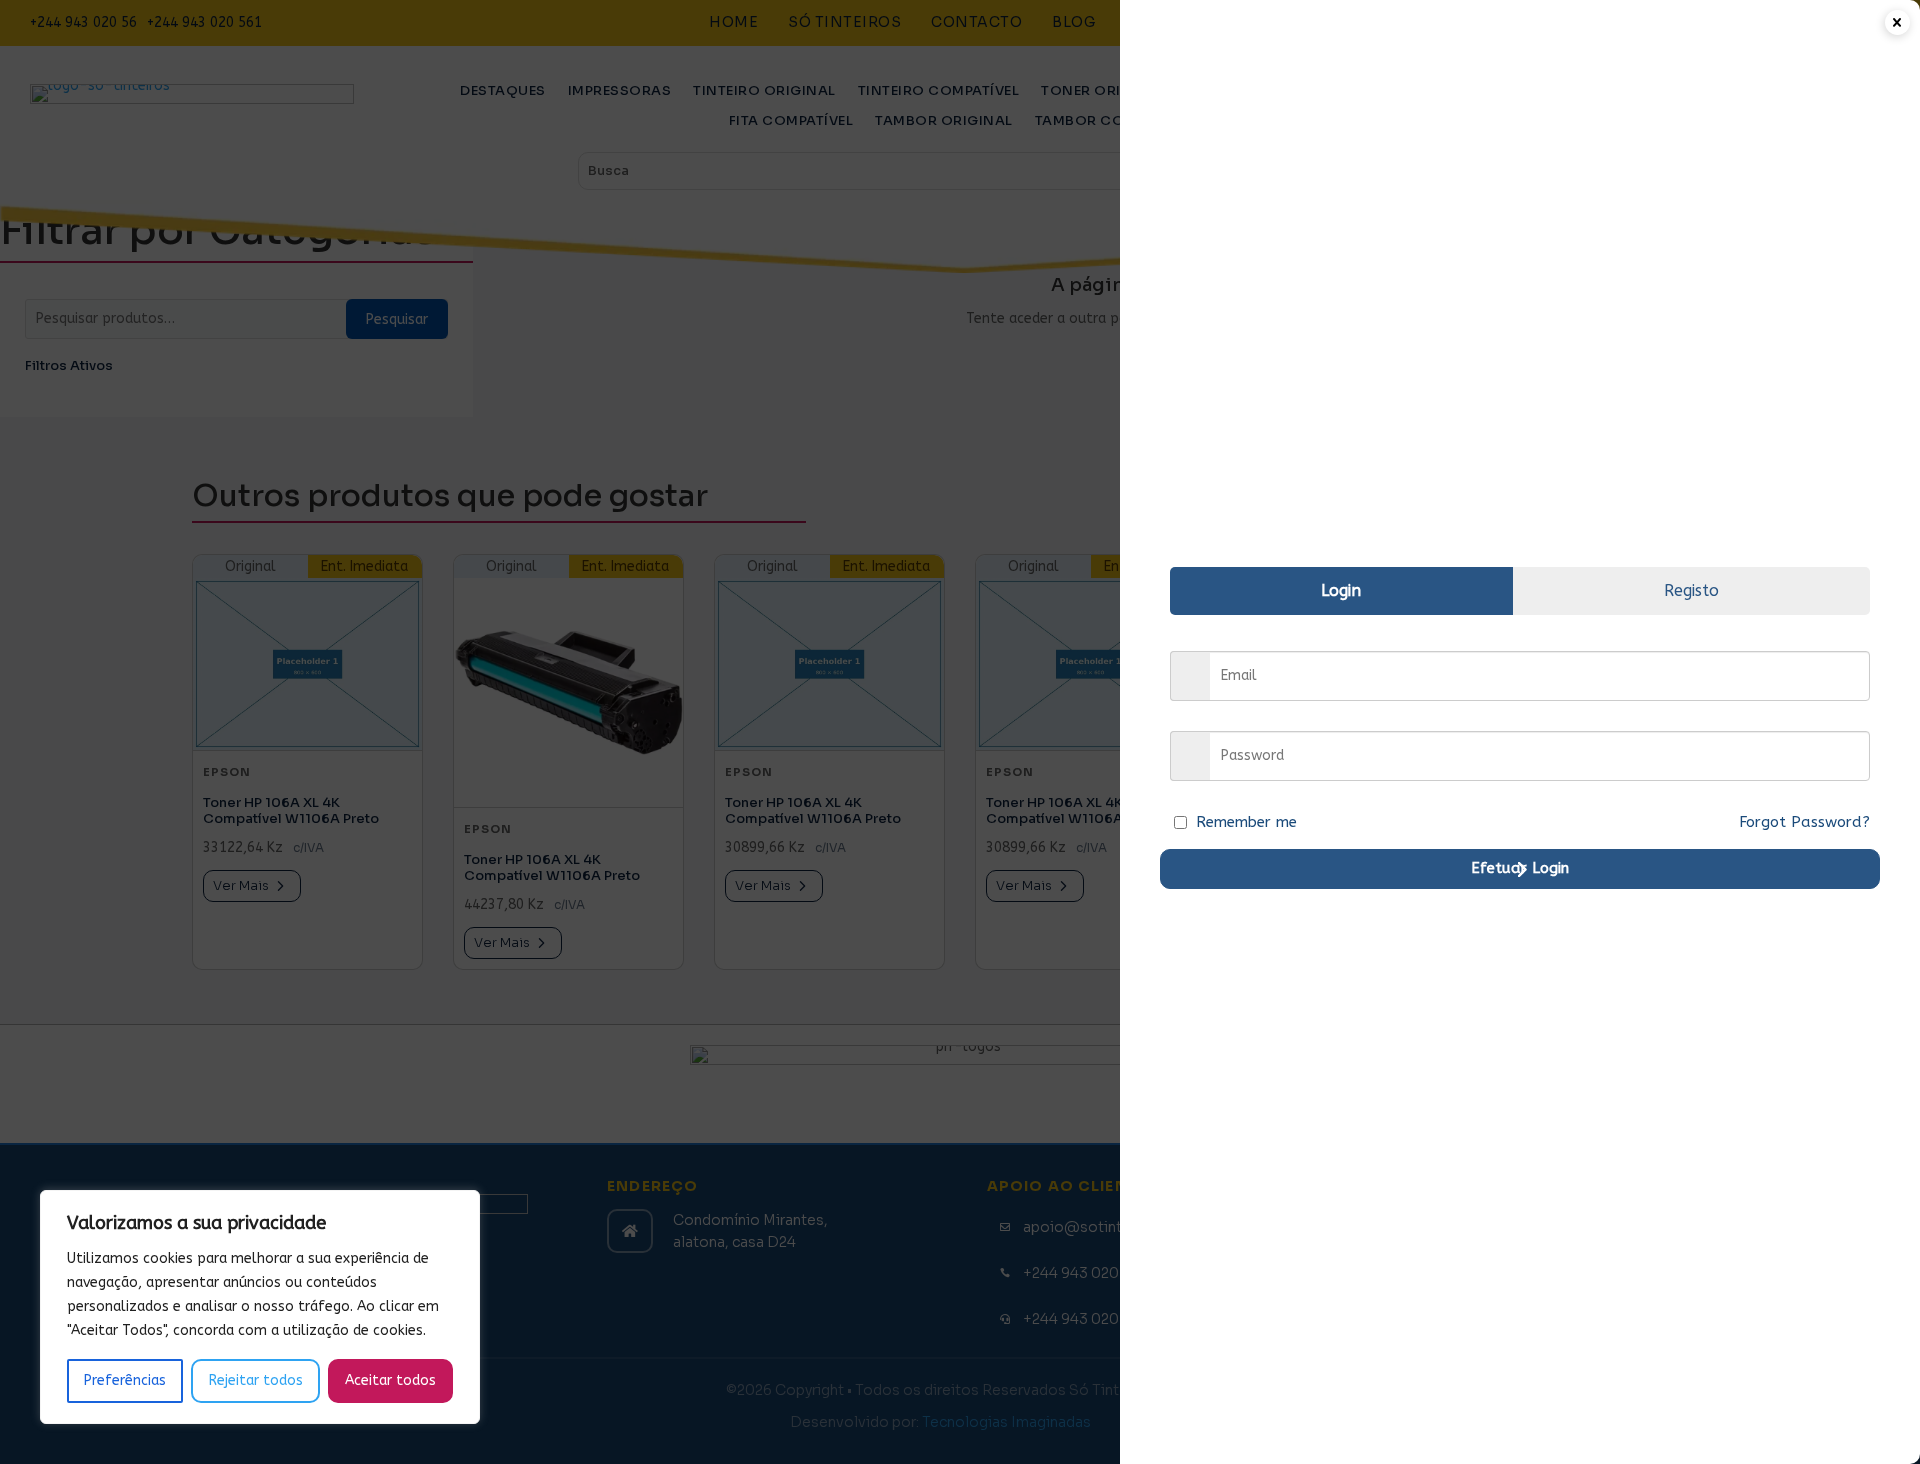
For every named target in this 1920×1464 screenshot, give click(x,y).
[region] (260, 1307)
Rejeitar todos (256, 1380)
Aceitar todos (390, 1380)
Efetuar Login (1520, 868)
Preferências (125, 1380)
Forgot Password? (1804, 822)
